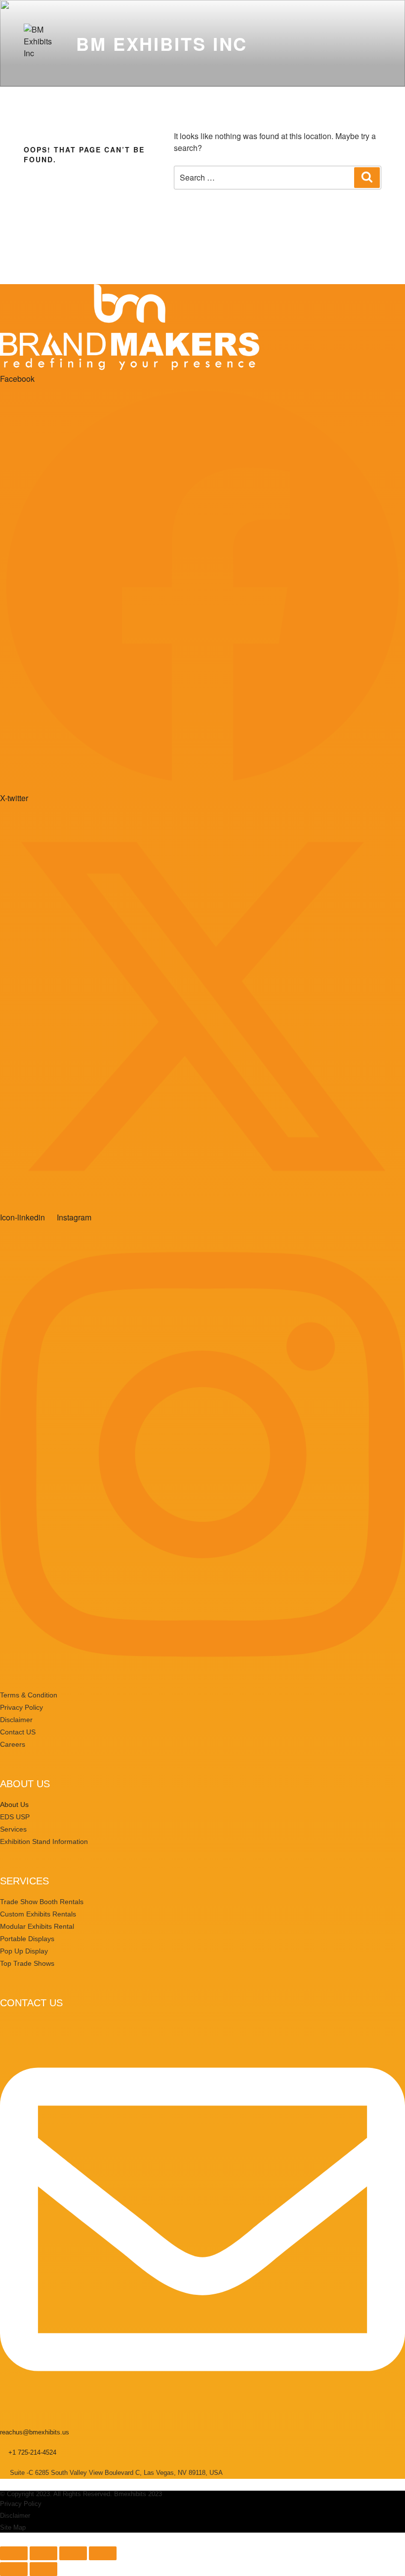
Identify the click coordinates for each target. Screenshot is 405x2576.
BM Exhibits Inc (162, 43)
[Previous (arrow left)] (14, 2569)
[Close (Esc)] (103, 2553)
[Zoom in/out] (14, 2553)
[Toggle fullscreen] (43, 2553)
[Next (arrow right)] (43, 2569)
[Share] (73, 2553)
